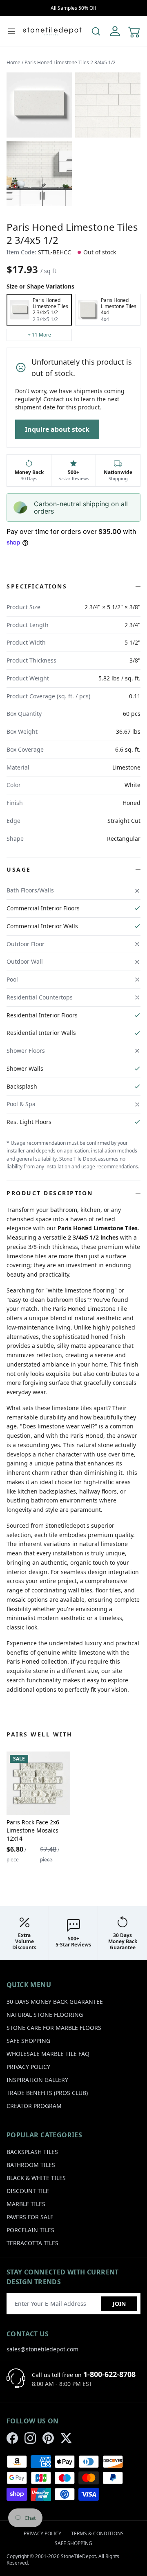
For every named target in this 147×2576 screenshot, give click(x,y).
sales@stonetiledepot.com (42, 2349)
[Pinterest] (48, 2438)
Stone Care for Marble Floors (54, 2028)
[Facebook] (12, 2438)
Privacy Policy (28, 2067)
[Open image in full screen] (39, 105)
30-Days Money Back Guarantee (55, 2002)
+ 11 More (39, 335)
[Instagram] (30, 2438)
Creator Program (34, 2106)
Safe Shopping (28, 2041)
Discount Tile (28, 2191)
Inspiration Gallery (37, 2080)
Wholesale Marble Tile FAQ (48, 2054)
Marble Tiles (26, 2204)
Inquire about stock (57, 429)
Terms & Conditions (97, 2533)
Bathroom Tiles (31, 2165)
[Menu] (11, 31)
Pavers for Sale (30, 2217)
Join (119, 2304)
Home (13, 62)
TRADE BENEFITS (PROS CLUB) (47, 2093)
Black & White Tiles (36, 2178)
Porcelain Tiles (30, 2230)
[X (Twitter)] (66, 2438)
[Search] (96, 31)
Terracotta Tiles (32, 2243)
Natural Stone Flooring (45, 2015)
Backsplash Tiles (32, 2152)
